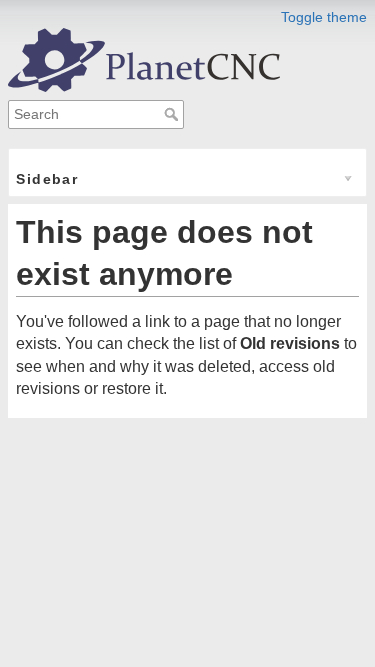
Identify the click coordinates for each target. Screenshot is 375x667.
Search (173, 114)
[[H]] (144, 58)
